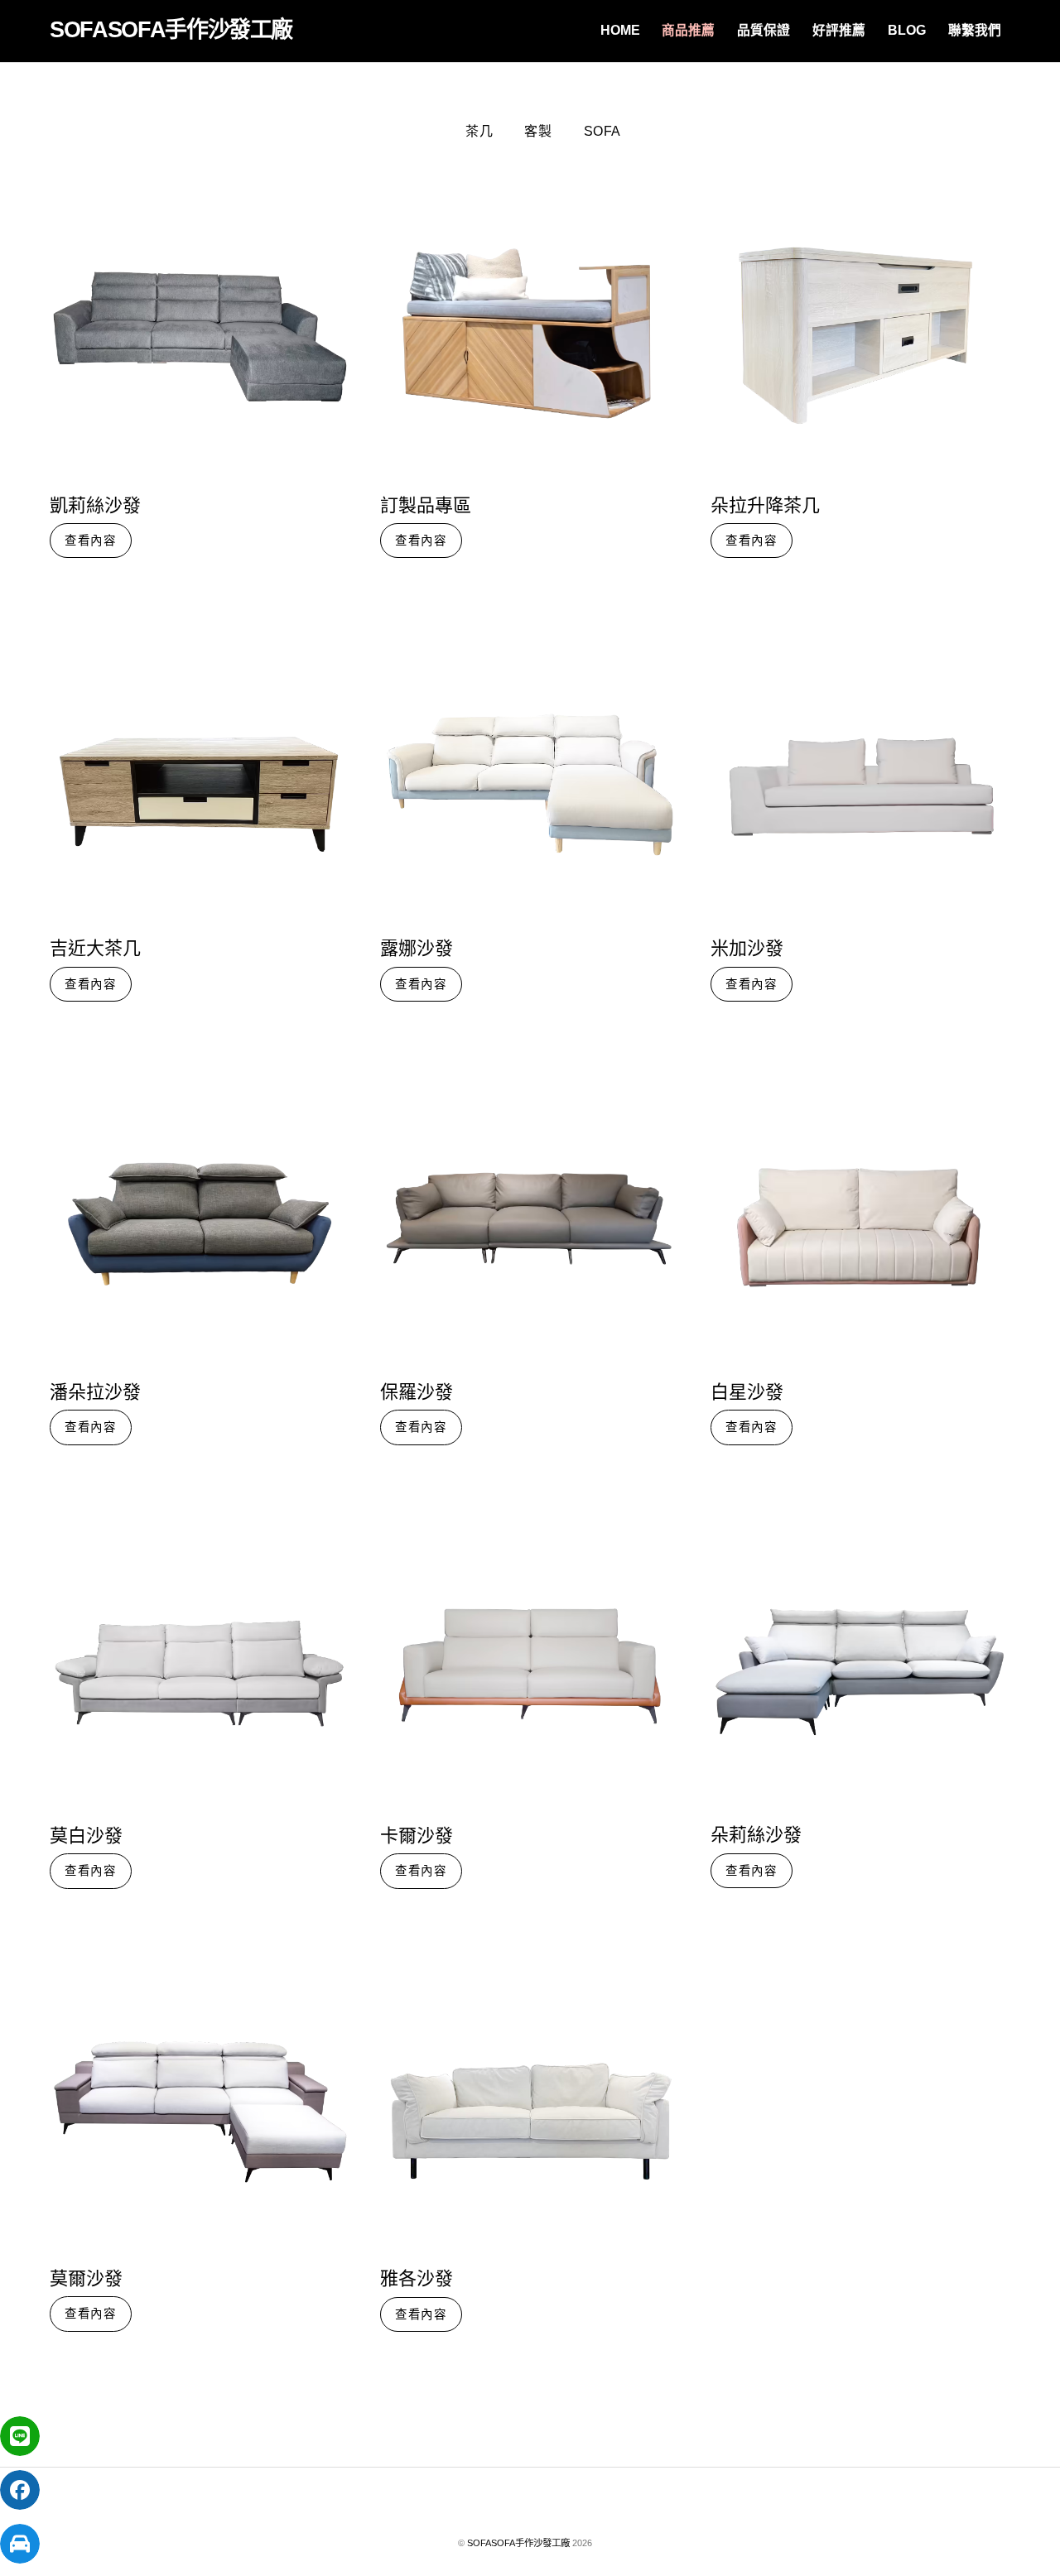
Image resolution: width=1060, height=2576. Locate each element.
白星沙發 (747, 1392)
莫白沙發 (86, 1836)
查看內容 (91, 541)
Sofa (603, 131)
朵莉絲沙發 (756, 1835)
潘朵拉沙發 (95, 1392)
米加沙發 (747, 949)
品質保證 (764, 30)
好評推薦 (839, 30)
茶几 (479, 131)
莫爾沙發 (86, 2279)
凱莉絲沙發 (95, 506)
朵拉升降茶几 (765, 506)
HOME (620, 30)
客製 (538, 131)
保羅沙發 (417, 1392)
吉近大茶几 (95, 949)
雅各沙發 (417, 2279)
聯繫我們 (975, 30)
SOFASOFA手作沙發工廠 (518, 2543)
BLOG (907, 30)
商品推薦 (688, 30)
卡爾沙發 (417, 1836)
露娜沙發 (417, 949)
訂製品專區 (426, 506)
